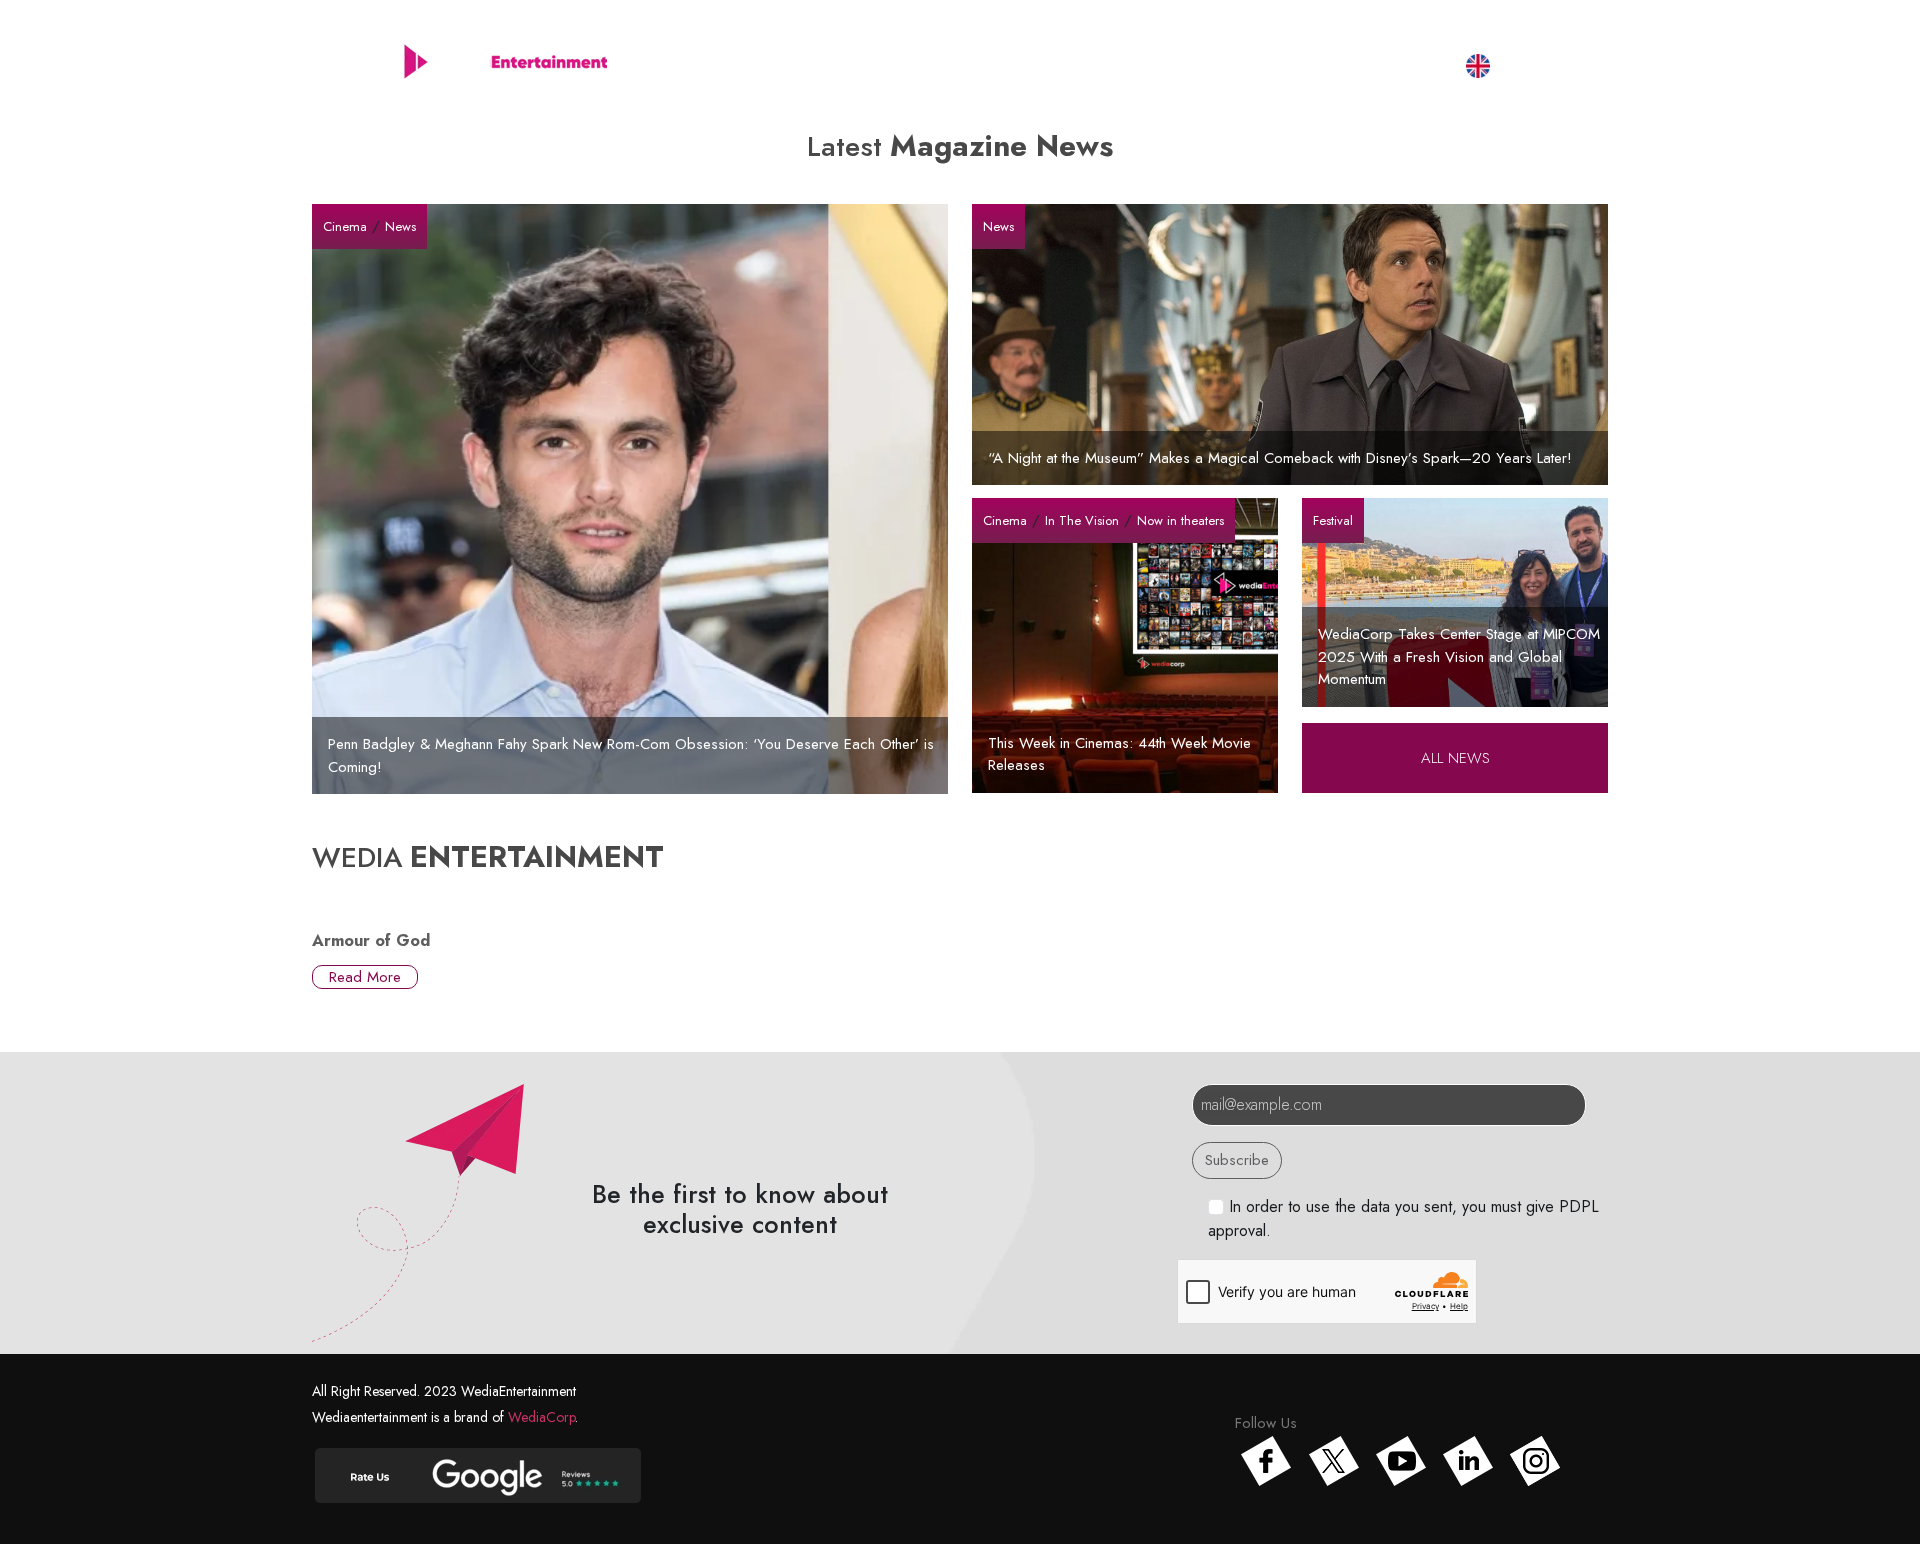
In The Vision (1082, 520)
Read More (365, 977)
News (400, 226)
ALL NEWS (1455, 758)
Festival (1288, 65)
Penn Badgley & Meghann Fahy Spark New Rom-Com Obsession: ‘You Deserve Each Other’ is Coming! (631, 755)
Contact (1390, 65)
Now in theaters (1180, 520)
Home (817, 65)
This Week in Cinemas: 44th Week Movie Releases (1119, 754)
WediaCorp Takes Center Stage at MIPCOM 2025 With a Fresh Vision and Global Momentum (1459, 656)
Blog (1198, 65)
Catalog (1007, 65)
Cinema (345, 226)
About (910, 65)
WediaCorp (541, 1417)
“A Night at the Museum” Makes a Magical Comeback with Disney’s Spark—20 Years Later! (1280, 458)
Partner (1108, 65)
